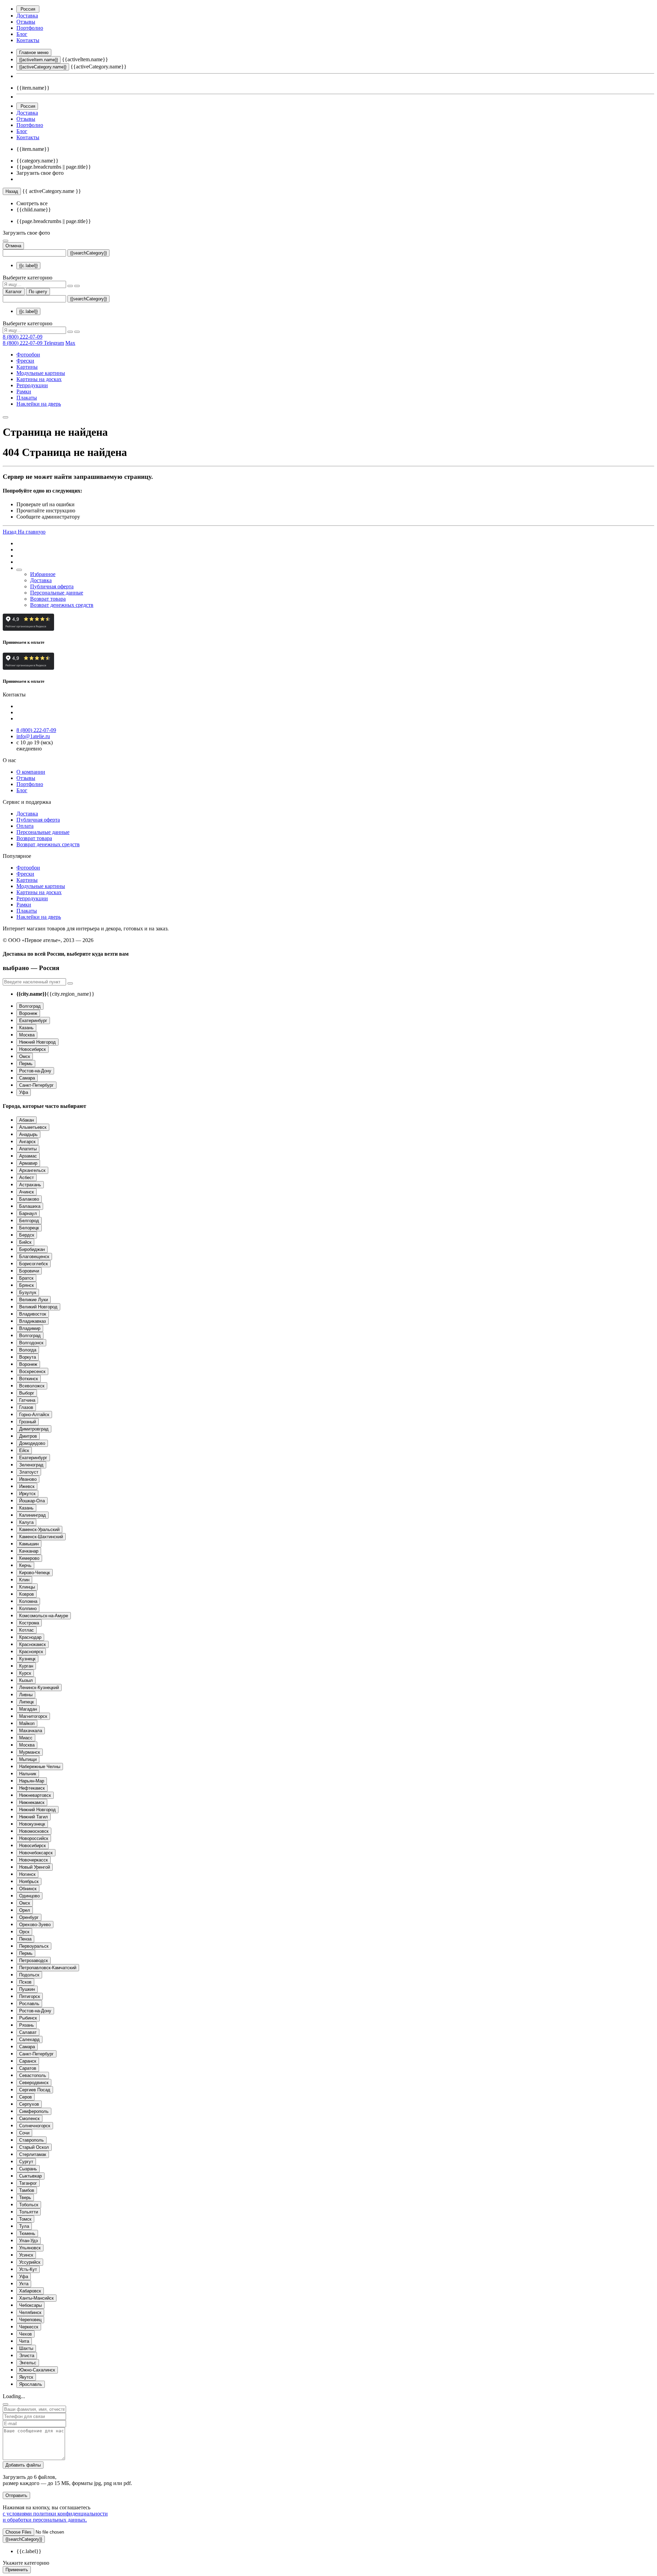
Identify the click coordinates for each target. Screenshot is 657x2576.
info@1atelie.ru (33, 736)
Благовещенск (34, 1257)
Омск (25, 1056)
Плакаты (27, 398)
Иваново (28, 1479)
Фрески (25, 361)
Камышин (29, 1544)
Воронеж (28, 1013)
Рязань (27, 2025)
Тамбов (27, 2190)
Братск (26, 1278)
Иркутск (27, 1494)
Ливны (26, 1695)
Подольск (29, 1975)
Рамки (24, 391)
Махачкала (31, 1731)
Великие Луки (34, 1300)
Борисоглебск (34, 1264)
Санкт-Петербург (36, 1085)
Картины (27, 367)
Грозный (28, 1422)
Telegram (54, 343)
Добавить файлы (23, 2465)
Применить (17, 2570)
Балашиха (30, 1206)
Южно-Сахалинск (37, 2370)
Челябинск (30, 2312)
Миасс (26, 1738)
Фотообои (28, 355)
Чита (24, 2341)
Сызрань (28, 2169)
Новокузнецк (32, 1824)
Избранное (43, 574)
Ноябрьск (29, 1881)
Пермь (26, 1064)
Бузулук (28, 1292)
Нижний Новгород (37, 1042)
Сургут (26, 2162)
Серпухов (29, 2104)
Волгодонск (31, 1343)
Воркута (28, 1357)
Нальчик (28, 1774)
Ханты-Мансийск (36, 2298)
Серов (25, 2097)
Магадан (28, 1709)
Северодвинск (34, 2083)
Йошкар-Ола (32, 1501)
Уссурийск (30, 2262)
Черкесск (29, 2327)
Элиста (27, 2356)
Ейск (24, 1450)
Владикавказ (33, 1321)
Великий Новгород (38, 1307)
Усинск (26, 2255)
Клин (24, 1580)
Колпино (28, 1609)
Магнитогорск (33, 1716)
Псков (25, 1982)
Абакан (27, 1120)
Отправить (16, 2495)
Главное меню (34, 53)
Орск (24, 1932)
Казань (26, 1028)
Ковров (27, 1594)
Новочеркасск (34, 1860)
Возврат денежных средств (62, 605)
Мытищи (28, 1759)
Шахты (26, 2348)
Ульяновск (30, 2248)
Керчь (25, 1565)
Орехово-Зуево (35, 1925)
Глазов (26, 1407)
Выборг (27, 1393)
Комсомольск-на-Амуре (44, 1616)
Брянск (27, 1285)
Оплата (25, 826)
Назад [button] (10, 532)
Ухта (24, 2284)
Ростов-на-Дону (35, 1071)
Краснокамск (33, 1644)
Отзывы (26, 22)
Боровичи (29, 1271)
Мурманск (30, 1752)
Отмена (13, 246)
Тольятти (29, 2212)
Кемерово (29, 1558)
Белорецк (29, 1228)
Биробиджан (32, 1249)
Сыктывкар (30, 2176)
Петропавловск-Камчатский (48, 1968)
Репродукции (32, 385)
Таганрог (28, 2183)
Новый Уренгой (35, 1867)
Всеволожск (32, 1386)
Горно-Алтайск (34, 1415)
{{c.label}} (28, 266)
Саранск (28, 2061)
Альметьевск (33, 1127)
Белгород (29, 1221)
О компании (31, 772)
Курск (25, 1673)
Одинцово (29, 1896)
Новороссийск (34, 1838)
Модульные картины (41, 373)
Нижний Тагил (34, 1817)
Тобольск (29, 2205)
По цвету (38, 292)
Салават (28, 2032)
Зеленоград (31, 1465)
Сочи (24, 2133)
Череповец (30, 2320)
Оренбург (29, 1917)
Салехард (29, 2039)
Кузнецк (27, 1659)
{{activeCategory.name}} (43, 67)
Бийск (25, 1242)
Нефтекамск (32, 1788)
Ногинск (27, 1874)
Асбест (27, 1178)
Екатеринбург (33, 1021)
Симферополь (34, 2111)
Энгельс (28, 2363)
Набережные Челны (40, 1767)
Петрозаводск (34, 1960)
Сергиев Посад (35, 2090)
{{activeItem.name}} (38, 60)
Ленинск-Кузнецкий (39, 1688)
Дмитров (28, 1436)
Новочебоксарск (36, 1853)
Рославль (29, 2004)
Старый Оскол (34, 2147)
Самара (27, 1078)
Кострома (29, 1623)
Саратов (28, 2068)
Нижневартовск (35, 1795)
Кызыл (26, 1680)
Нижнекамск (32, 1802)
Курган (26, 1666)
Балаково (29, 1199)
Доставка (27, 16)
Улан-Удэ (29, 2241)
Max (70, 343)
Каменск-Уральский (39, 1529)
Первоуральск (34, 1946)
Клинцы (27, 1587)
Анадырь (28, 1134)
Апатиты (28, 1149)
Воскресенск (32, 1371)
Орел (25, 1910)
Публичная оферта (52, 586)
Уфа (24, 1092)
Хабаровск (30, 2291)
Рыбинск (28, 2018)
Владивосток (33, 1314)
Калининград (33, 1515)
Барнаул (28, 1213)
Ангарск (27, 1142)
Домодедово (32, 1443)
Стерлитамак (33, 2154)
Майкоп (27, 1723)
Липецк (27, 1702)
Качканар (29, 1551)
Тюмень (27, 2233)
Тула (24, 2226)
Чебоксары (30, 2305)
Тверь (25, 2198)
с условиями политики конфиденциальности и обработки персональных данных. (55, 2517)
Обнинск (28, 1889)
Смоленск (29, 2119)
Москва (27, 1035)
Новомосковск (34, 1831)
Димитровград (34, 1429)
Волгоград (30, 1006)
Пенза (25, 1939)
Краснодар (30, 1637)
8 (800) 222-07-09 (23, 337)
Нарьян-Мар (32, 1781)
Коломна (28, 1601)
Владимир (30, 1328)
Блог (22, 34)
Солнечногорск (35, 2126)
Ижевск (27, 1486)
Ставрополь (31, 2140)
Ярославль (31, 2384)
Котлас (27, 1630)
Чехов (25, 2334)
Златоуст (29, 1472)
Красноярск (31, 1652)
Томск (25, 2219)
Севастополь (33, 2075)
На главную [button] (32, 532)
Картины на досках (39, 379)
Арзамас (28, 1156)
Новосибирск (33, 1049)
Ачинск (27, 1192)
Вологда (28, 1350)
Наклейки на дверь (39, 404)
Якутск (26, 2377)
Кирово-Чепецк (35, 1573)
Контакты (28, 40)
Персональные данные (57, 593)
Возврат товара (48, 599)
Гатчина (27, 1400)
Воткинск (29, 1379)
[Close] (5, 2404)
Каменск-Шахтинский (41, 1537)
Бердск (27, 1235)
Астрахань (30, 1185)
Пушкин (27, 1989)
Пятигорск (30, 1996)
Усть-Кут (28, 2269)
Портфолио (30, 28)
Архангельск (32, 1170)
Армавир (28, 1163)
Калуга (26, 1522)
